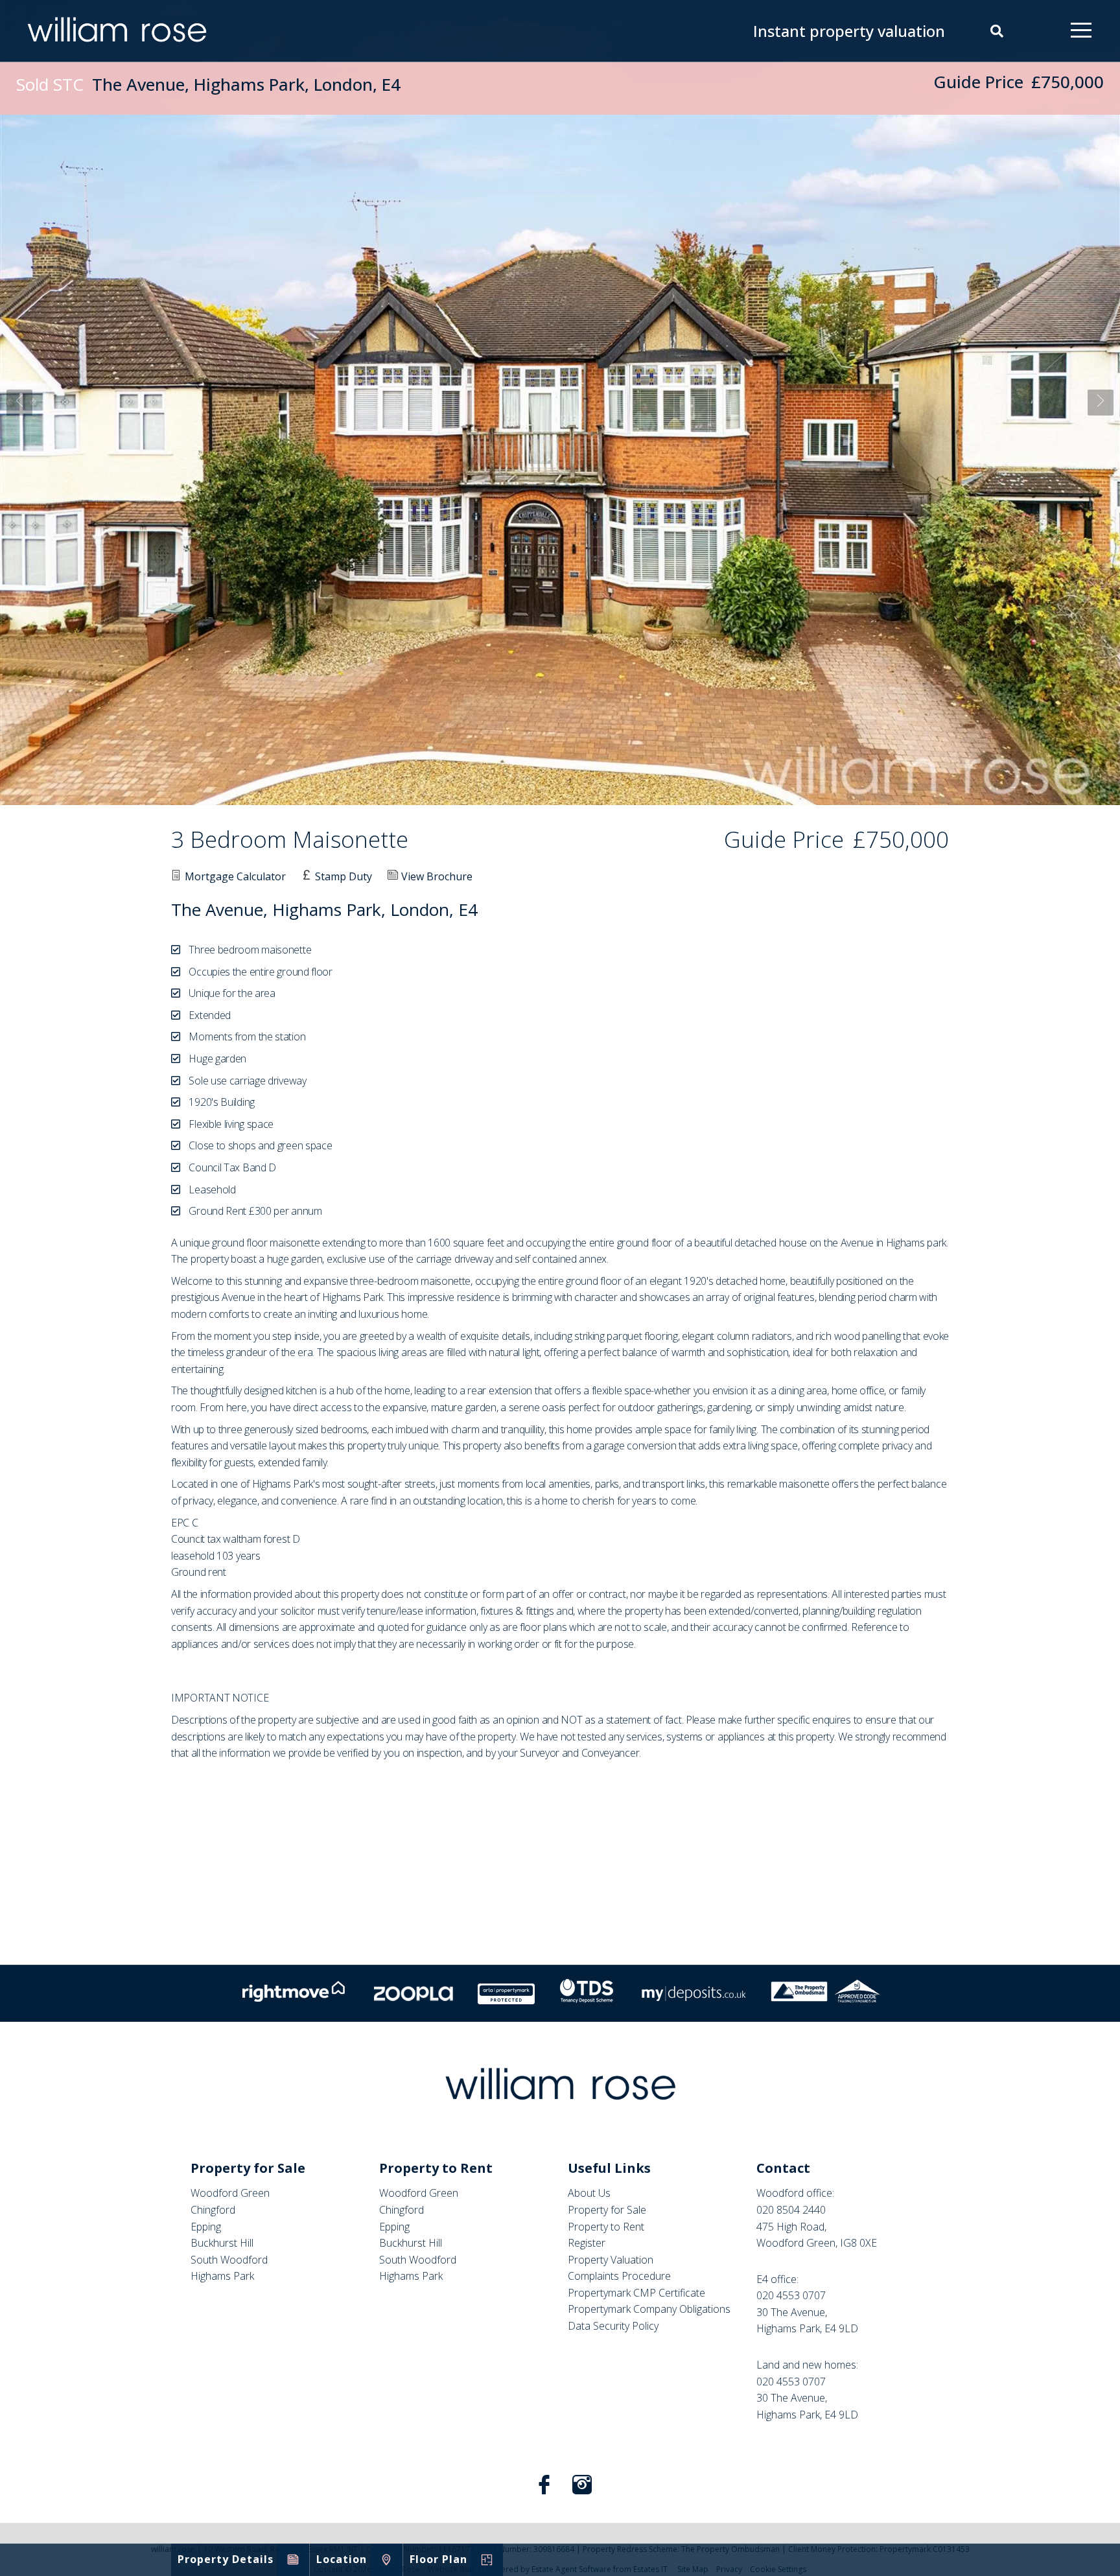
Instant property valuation (849, 31)
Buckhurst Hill (222, 2243)
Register (587, 2243)
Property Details (226, 2559)
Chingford (213, 2210)
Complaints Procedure (619, 2276)
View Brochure (437, 876)
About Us (589, 2193)
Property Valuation (611, 2260)
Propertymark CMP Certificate (636, 2293)
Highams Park (222, 2276)
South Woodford (229, 2260)
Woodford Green (230, 2193)
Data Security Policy (613, 2326)
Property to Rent (606, 2227)
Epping (206, 2227)
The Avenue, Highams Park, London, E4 (208, 84)
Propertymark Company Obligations (649, 2309)
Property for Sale (607, 2210)
